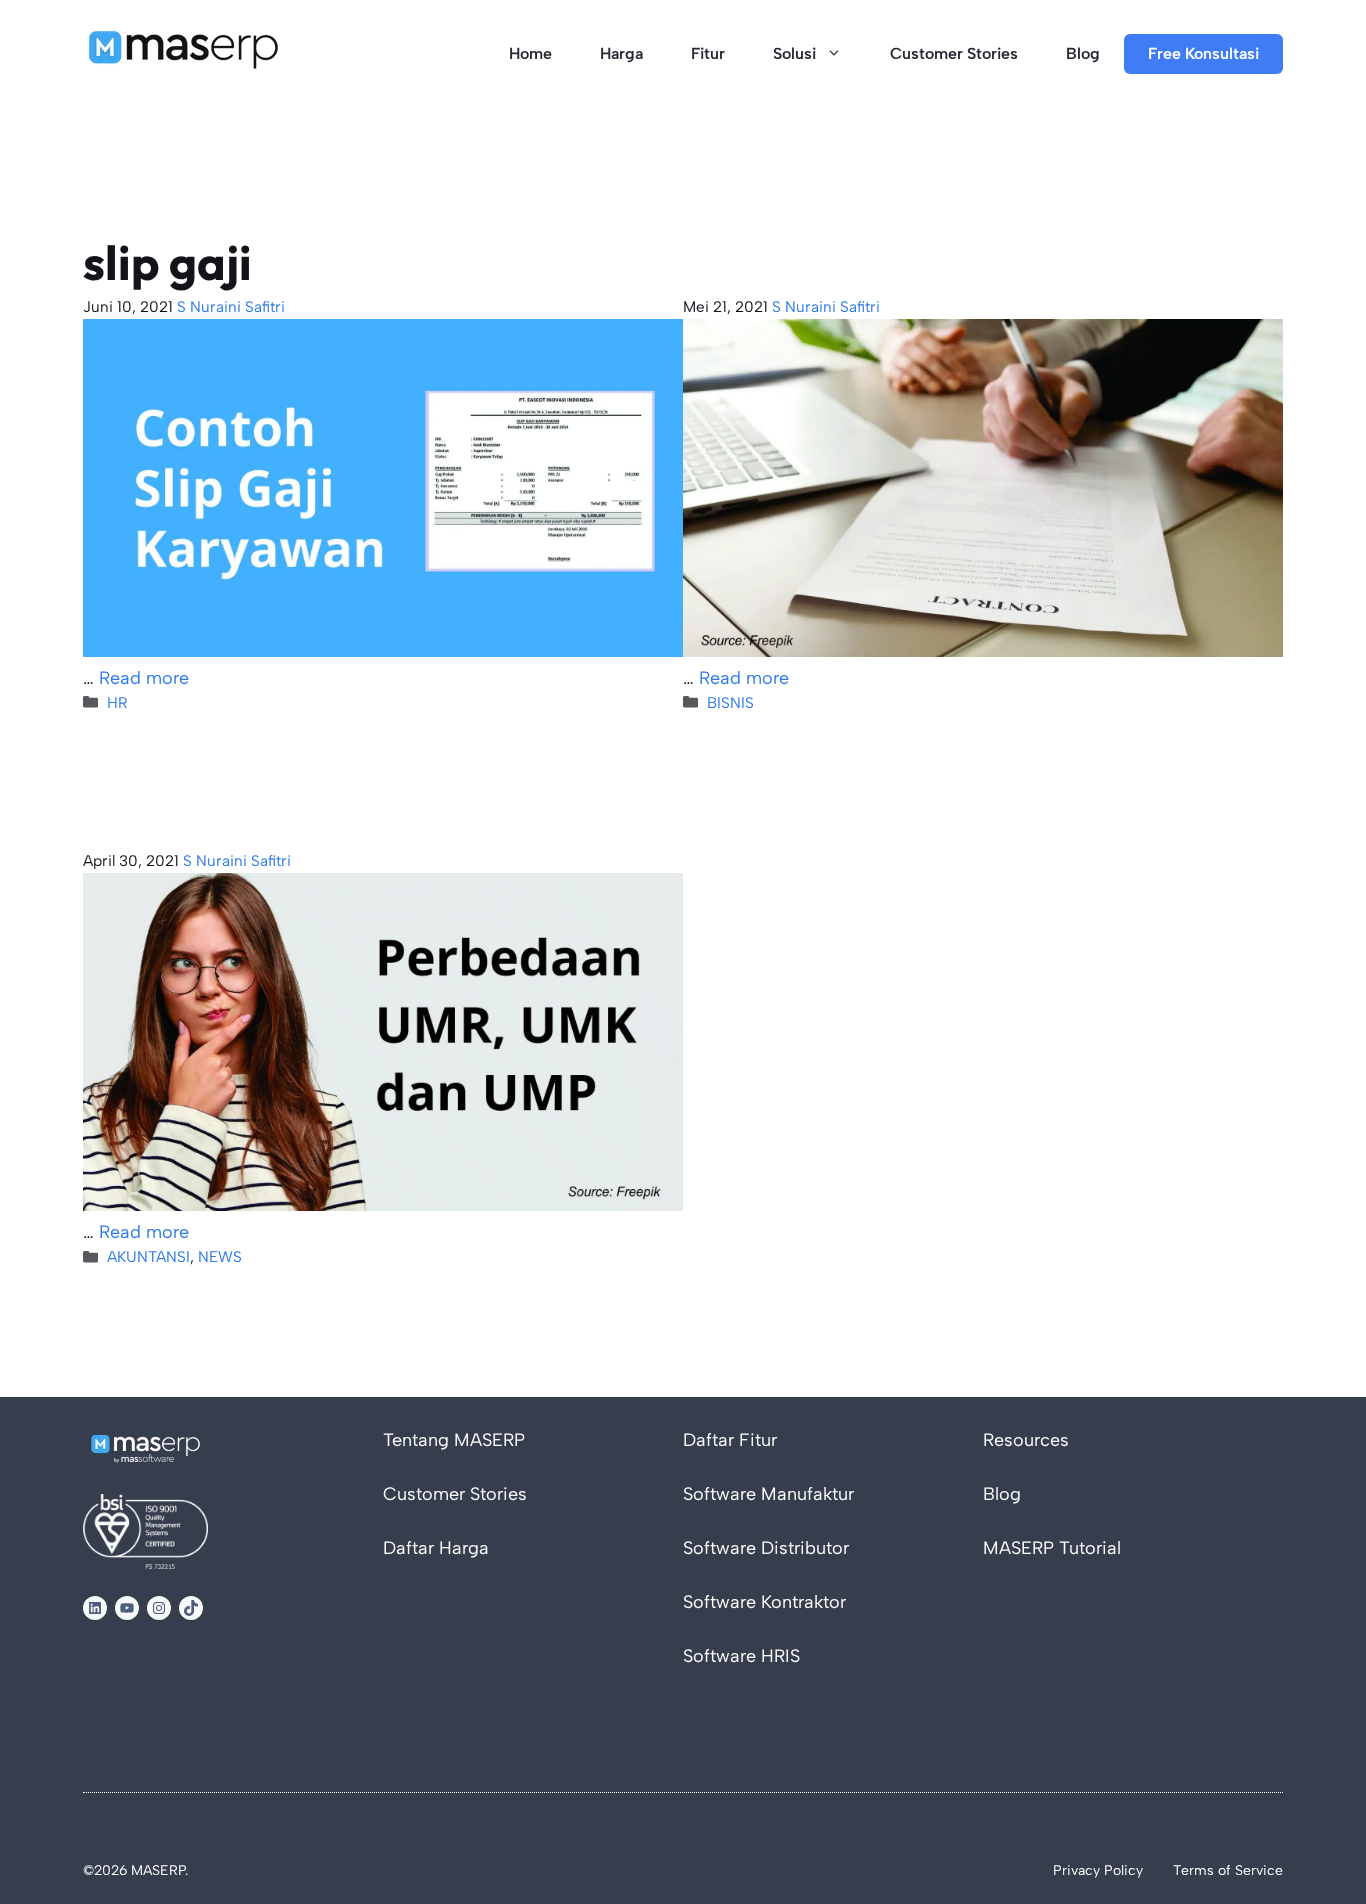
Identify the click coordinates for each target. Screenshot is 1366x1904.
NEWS (220, 1256)
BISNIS (730, 702)
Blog (1083, 53)
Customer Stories (954, 53)
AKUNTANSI (148, 1256)
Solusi (794, 53)
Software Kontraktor (764, 1602)
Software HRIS (741, 1656)
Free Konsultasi (1203, 53)
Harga (621, 53)
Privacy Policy (1098, 1870)
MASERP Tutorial (1052, 1548)
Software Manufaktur (768, 1494)
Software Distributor (766, 1548)
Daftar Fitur (730, 1440)
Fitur (708, 53)
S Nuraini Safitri (231, 306)
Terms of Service (1228, 1870)
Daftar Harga (436, 1548)
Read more (144, 678)
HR (117, 702)
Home (530, 53)
